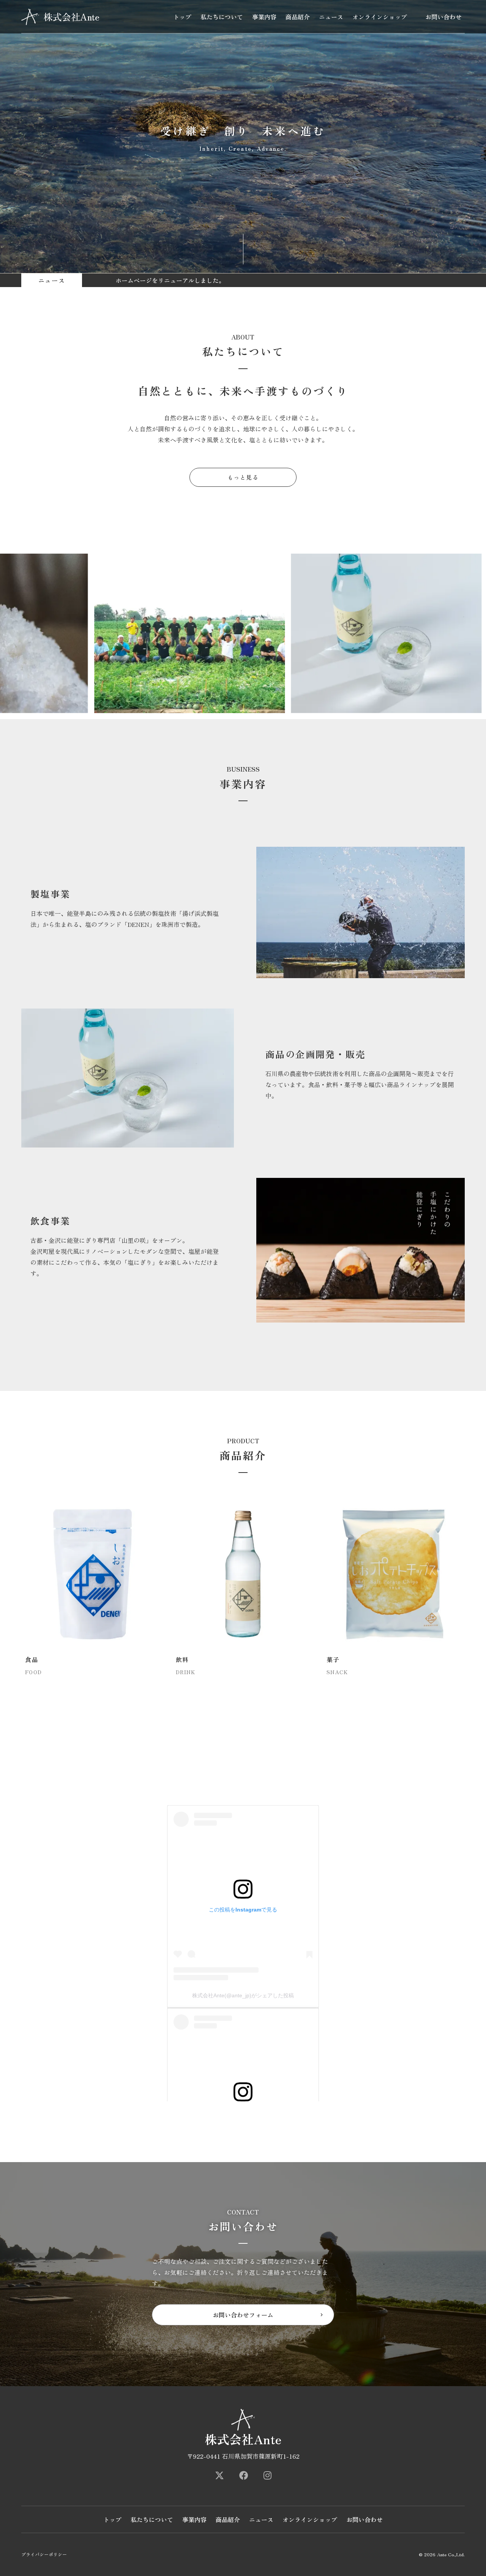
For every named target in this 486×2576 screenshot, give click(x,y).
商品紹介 (298, 17)
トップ (182, 17)
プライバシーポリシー (44, 2554)
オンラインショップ (380, 17)
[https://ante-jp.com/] (219, 2475)
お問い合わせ (443, 17)
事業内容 (264, 17)
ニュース (331, 17)
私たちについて (222, 17)
